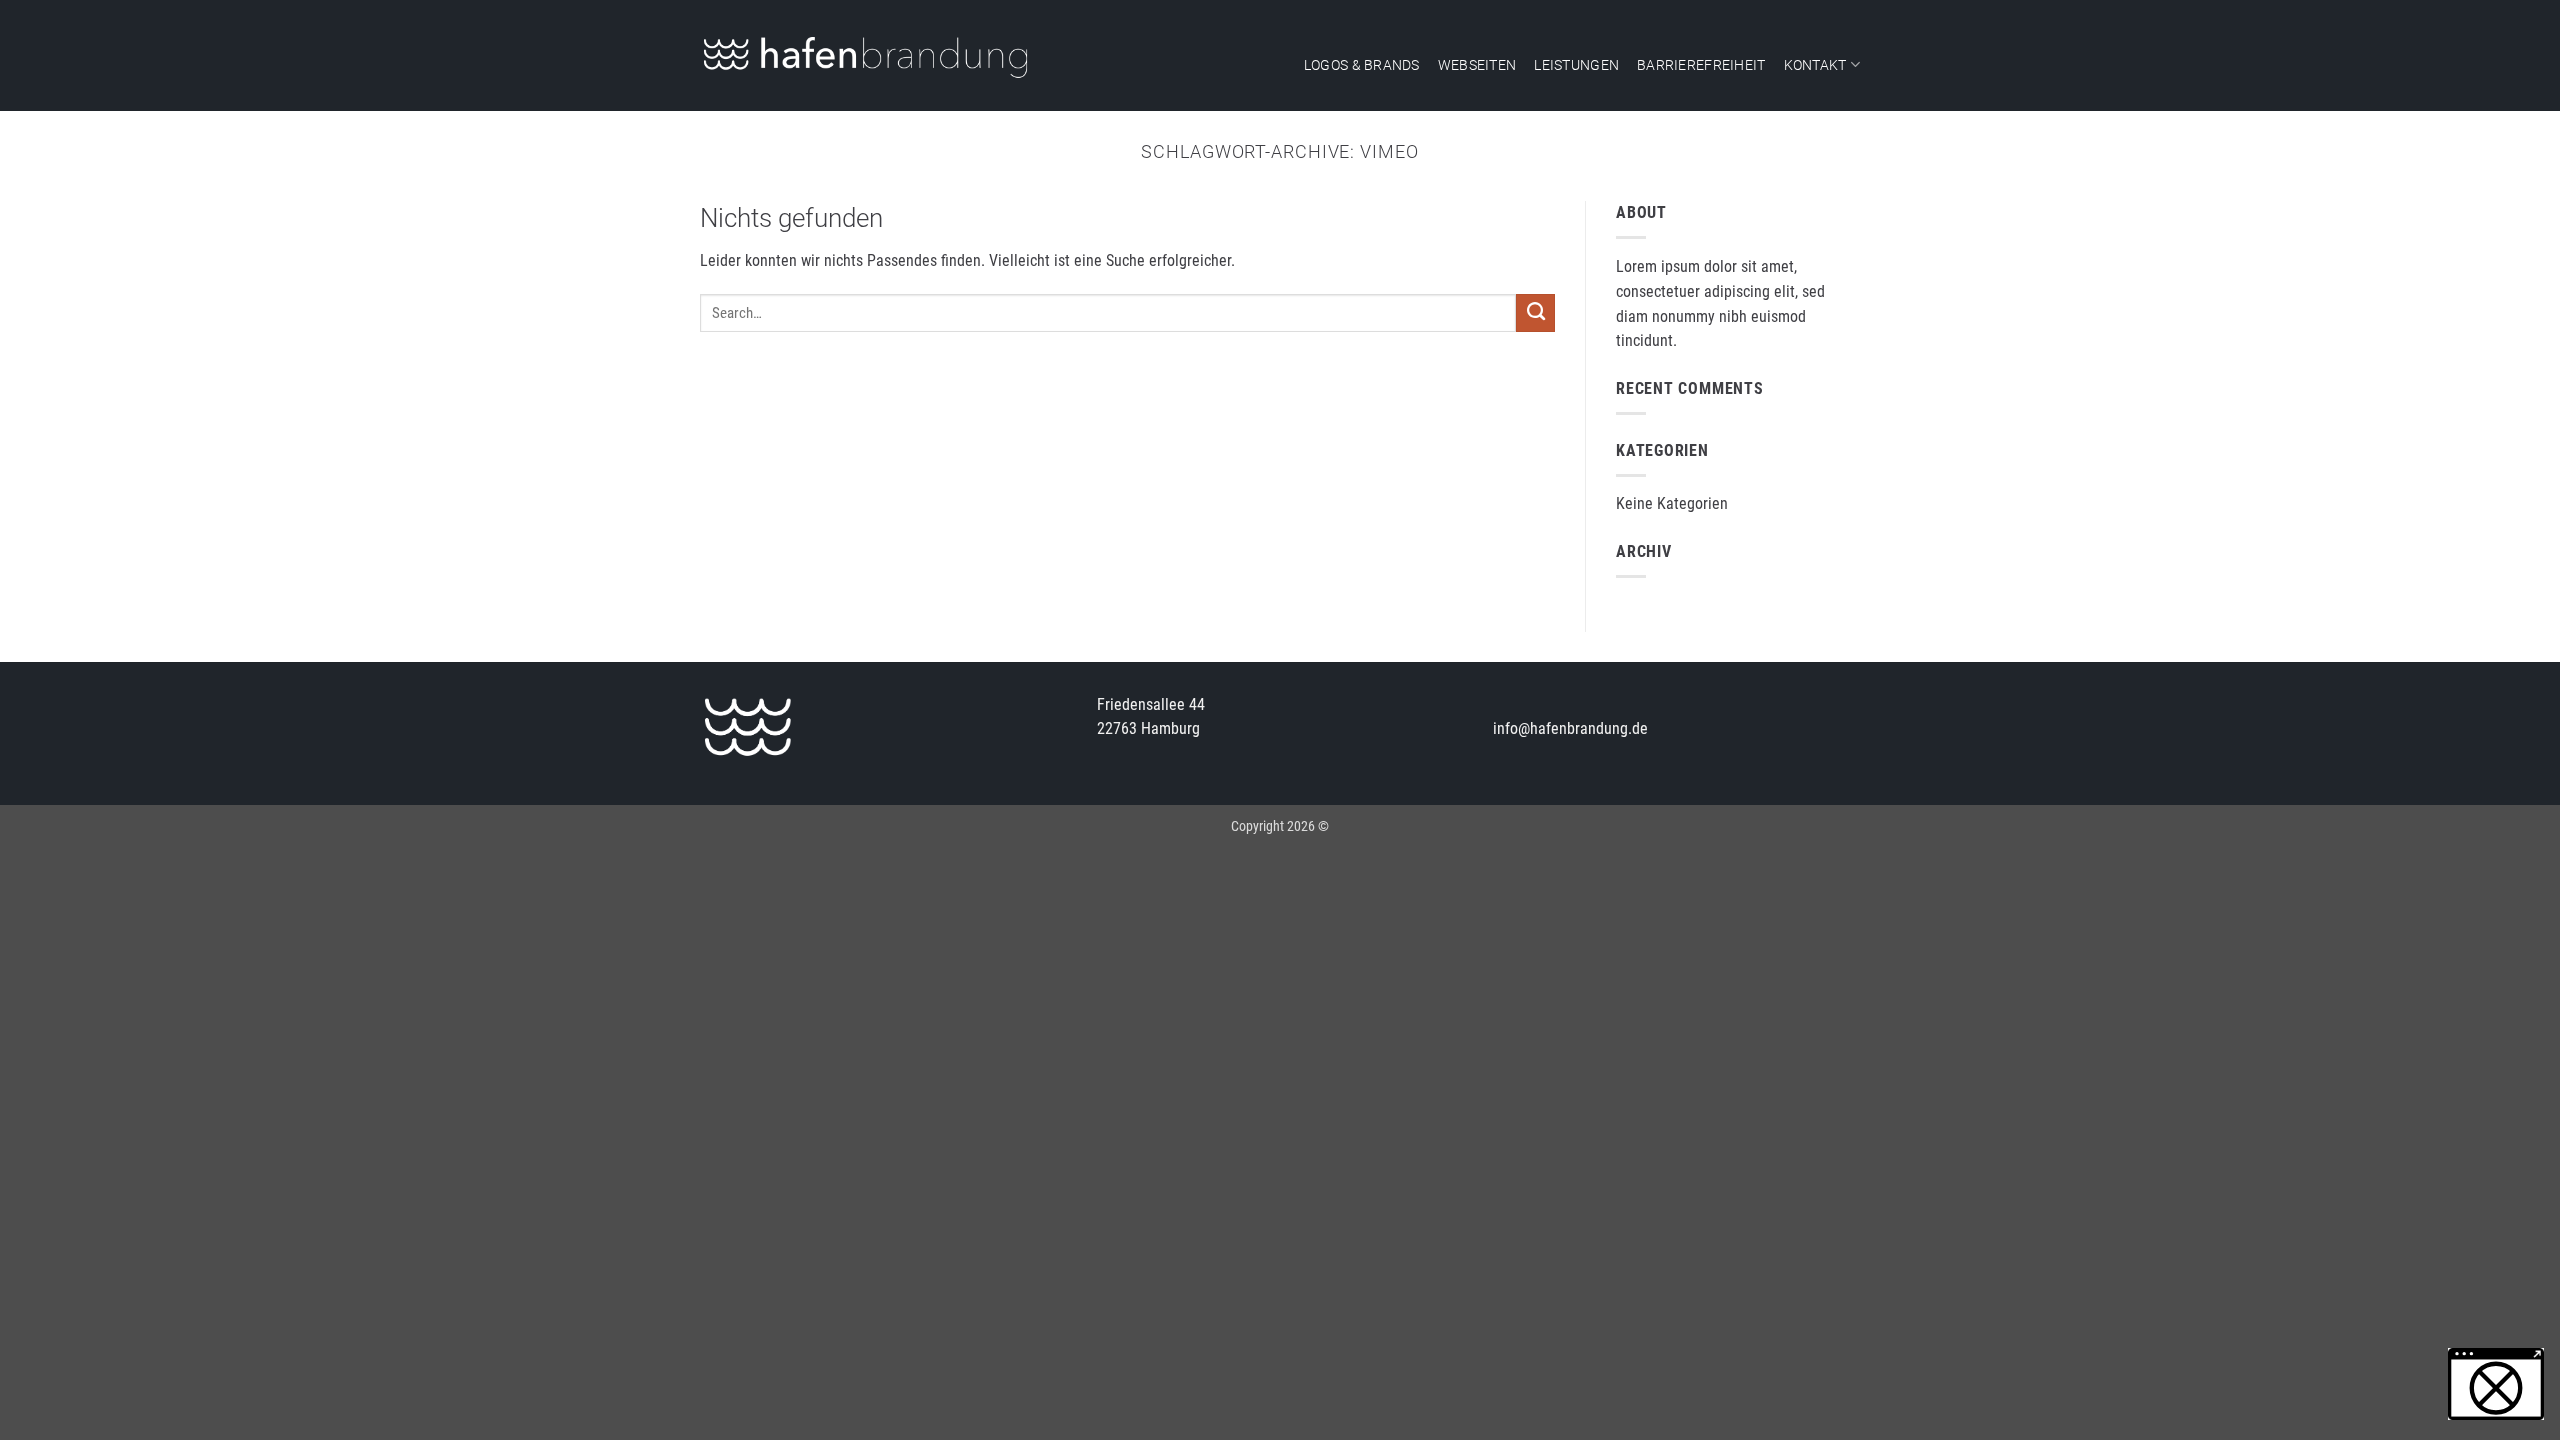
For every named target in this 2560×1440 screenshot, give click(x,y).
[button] (2496, 1384)
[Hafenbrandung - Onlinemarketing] (865, 55)
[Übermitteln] (1535, 313)
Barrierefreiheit (1701, 65)
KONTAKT (1815, 65)
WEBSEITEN (1477, 65)
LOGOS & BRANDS (1362, 65)
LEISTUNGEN (1576, 65)
